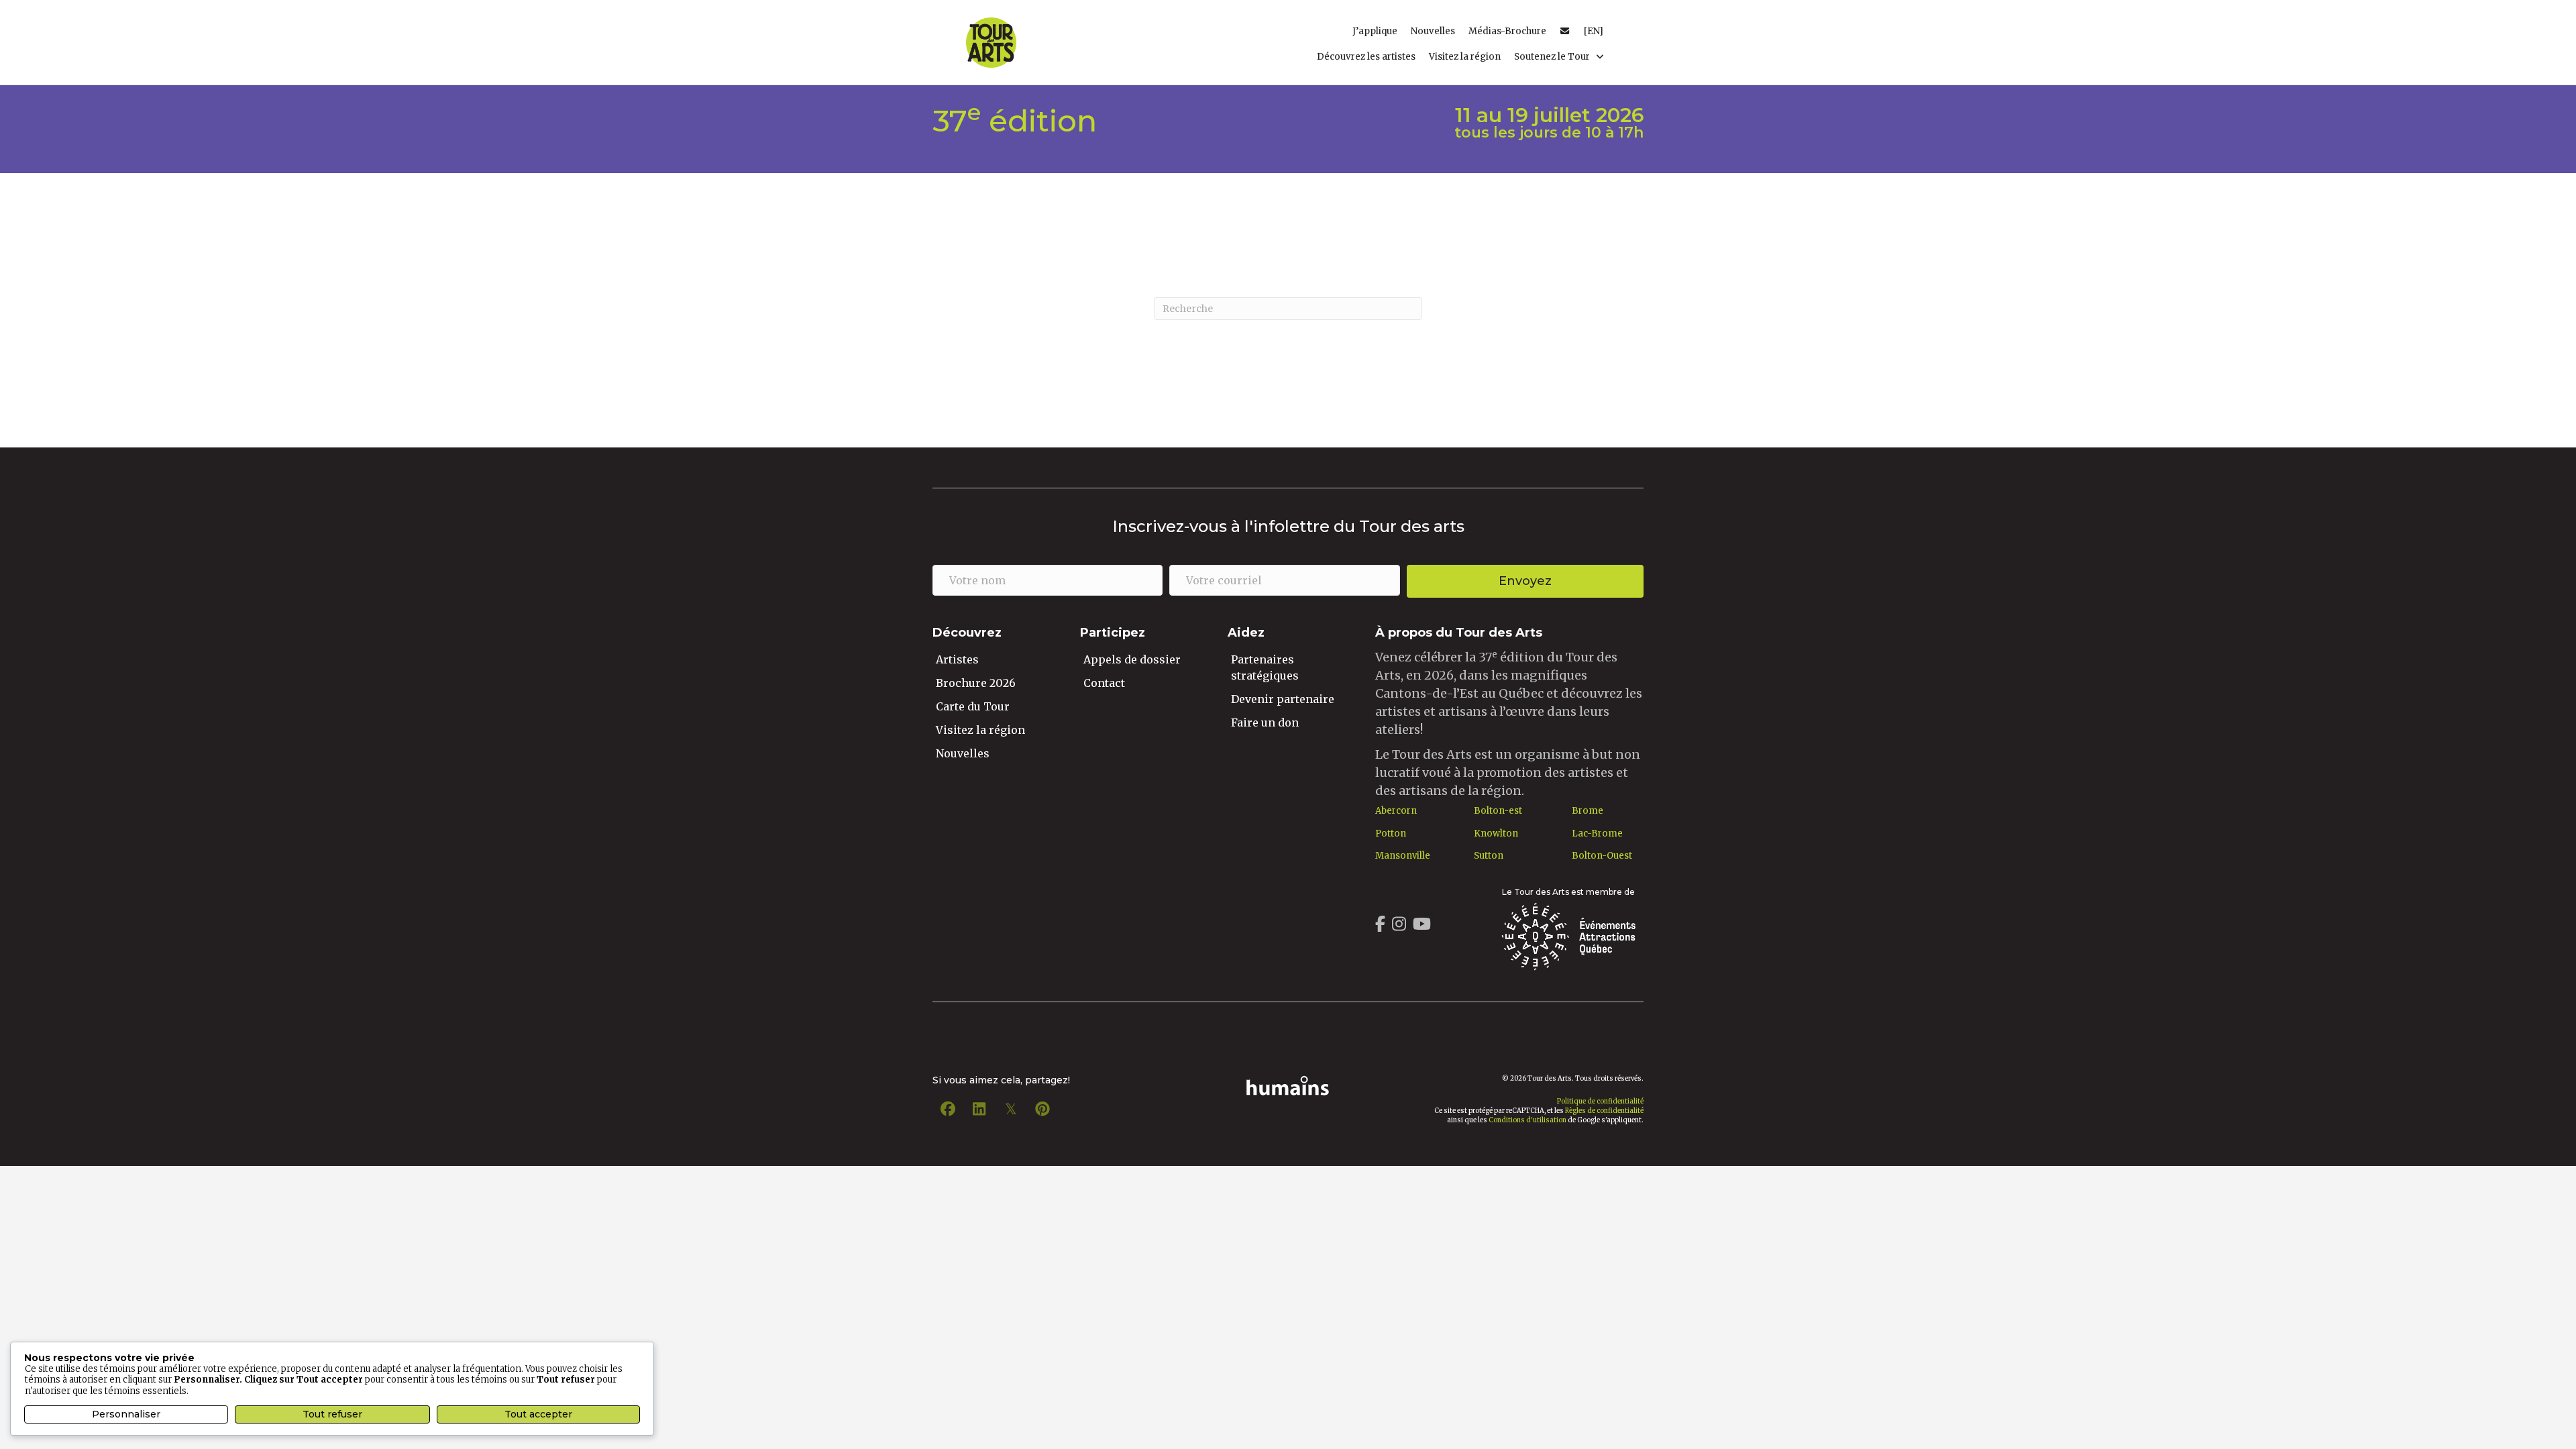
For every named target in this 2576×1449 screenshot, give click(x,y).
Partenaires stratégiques (1265, 667)
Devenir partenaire (1283, 699)
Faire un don (1265, 722)
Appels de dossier (1132, 659)
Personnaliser (126, 1414)
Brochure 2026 (976, 683)
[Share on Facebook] (948, 1109)
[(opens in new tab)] (1568, 935)
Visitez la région (980, 730)
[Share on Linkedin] (979, 1109)
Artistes (957, 659)
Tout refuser (332, 1414)
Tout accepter (538, 1414)
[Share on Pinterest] (1042, 1109)
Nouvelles (963, 753)
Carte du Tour (973, 706)
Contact (1104, 683)
